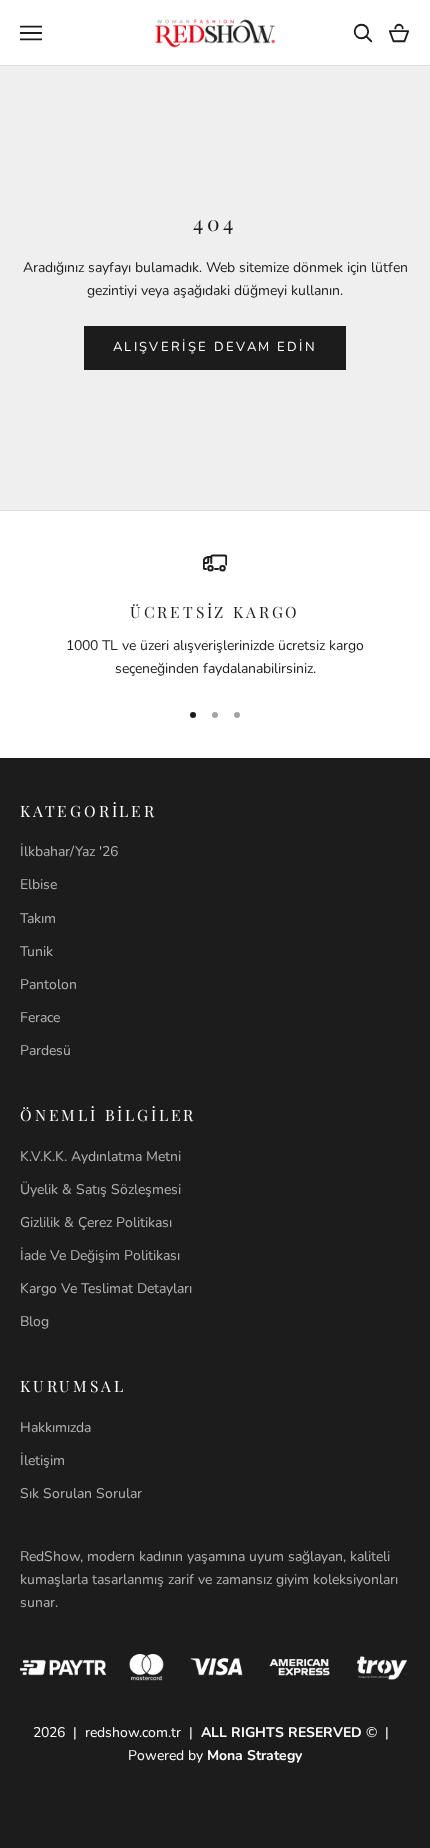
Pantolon (48, 984)
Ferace (40, 1017)
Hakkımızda (55, 1427)
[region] (215, 615)
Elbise (38, 884)
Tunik (36, 951)
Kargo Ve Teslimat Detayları (106, 1288)
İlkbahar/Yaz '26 (69, 851)
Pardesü (45, 1050)
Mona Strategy (254, 1755)
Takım (38, 918)
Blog (34, 1321)
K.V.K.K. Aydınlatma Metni (100, 1156)
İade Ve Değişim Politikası (100, 1255)
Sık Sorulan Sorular (81, 1493)
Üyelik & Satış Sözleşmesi (100, 1189)
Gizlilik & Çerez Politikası (96, 1222)
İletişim (42, 1460)
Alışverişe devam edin (215, 347)
